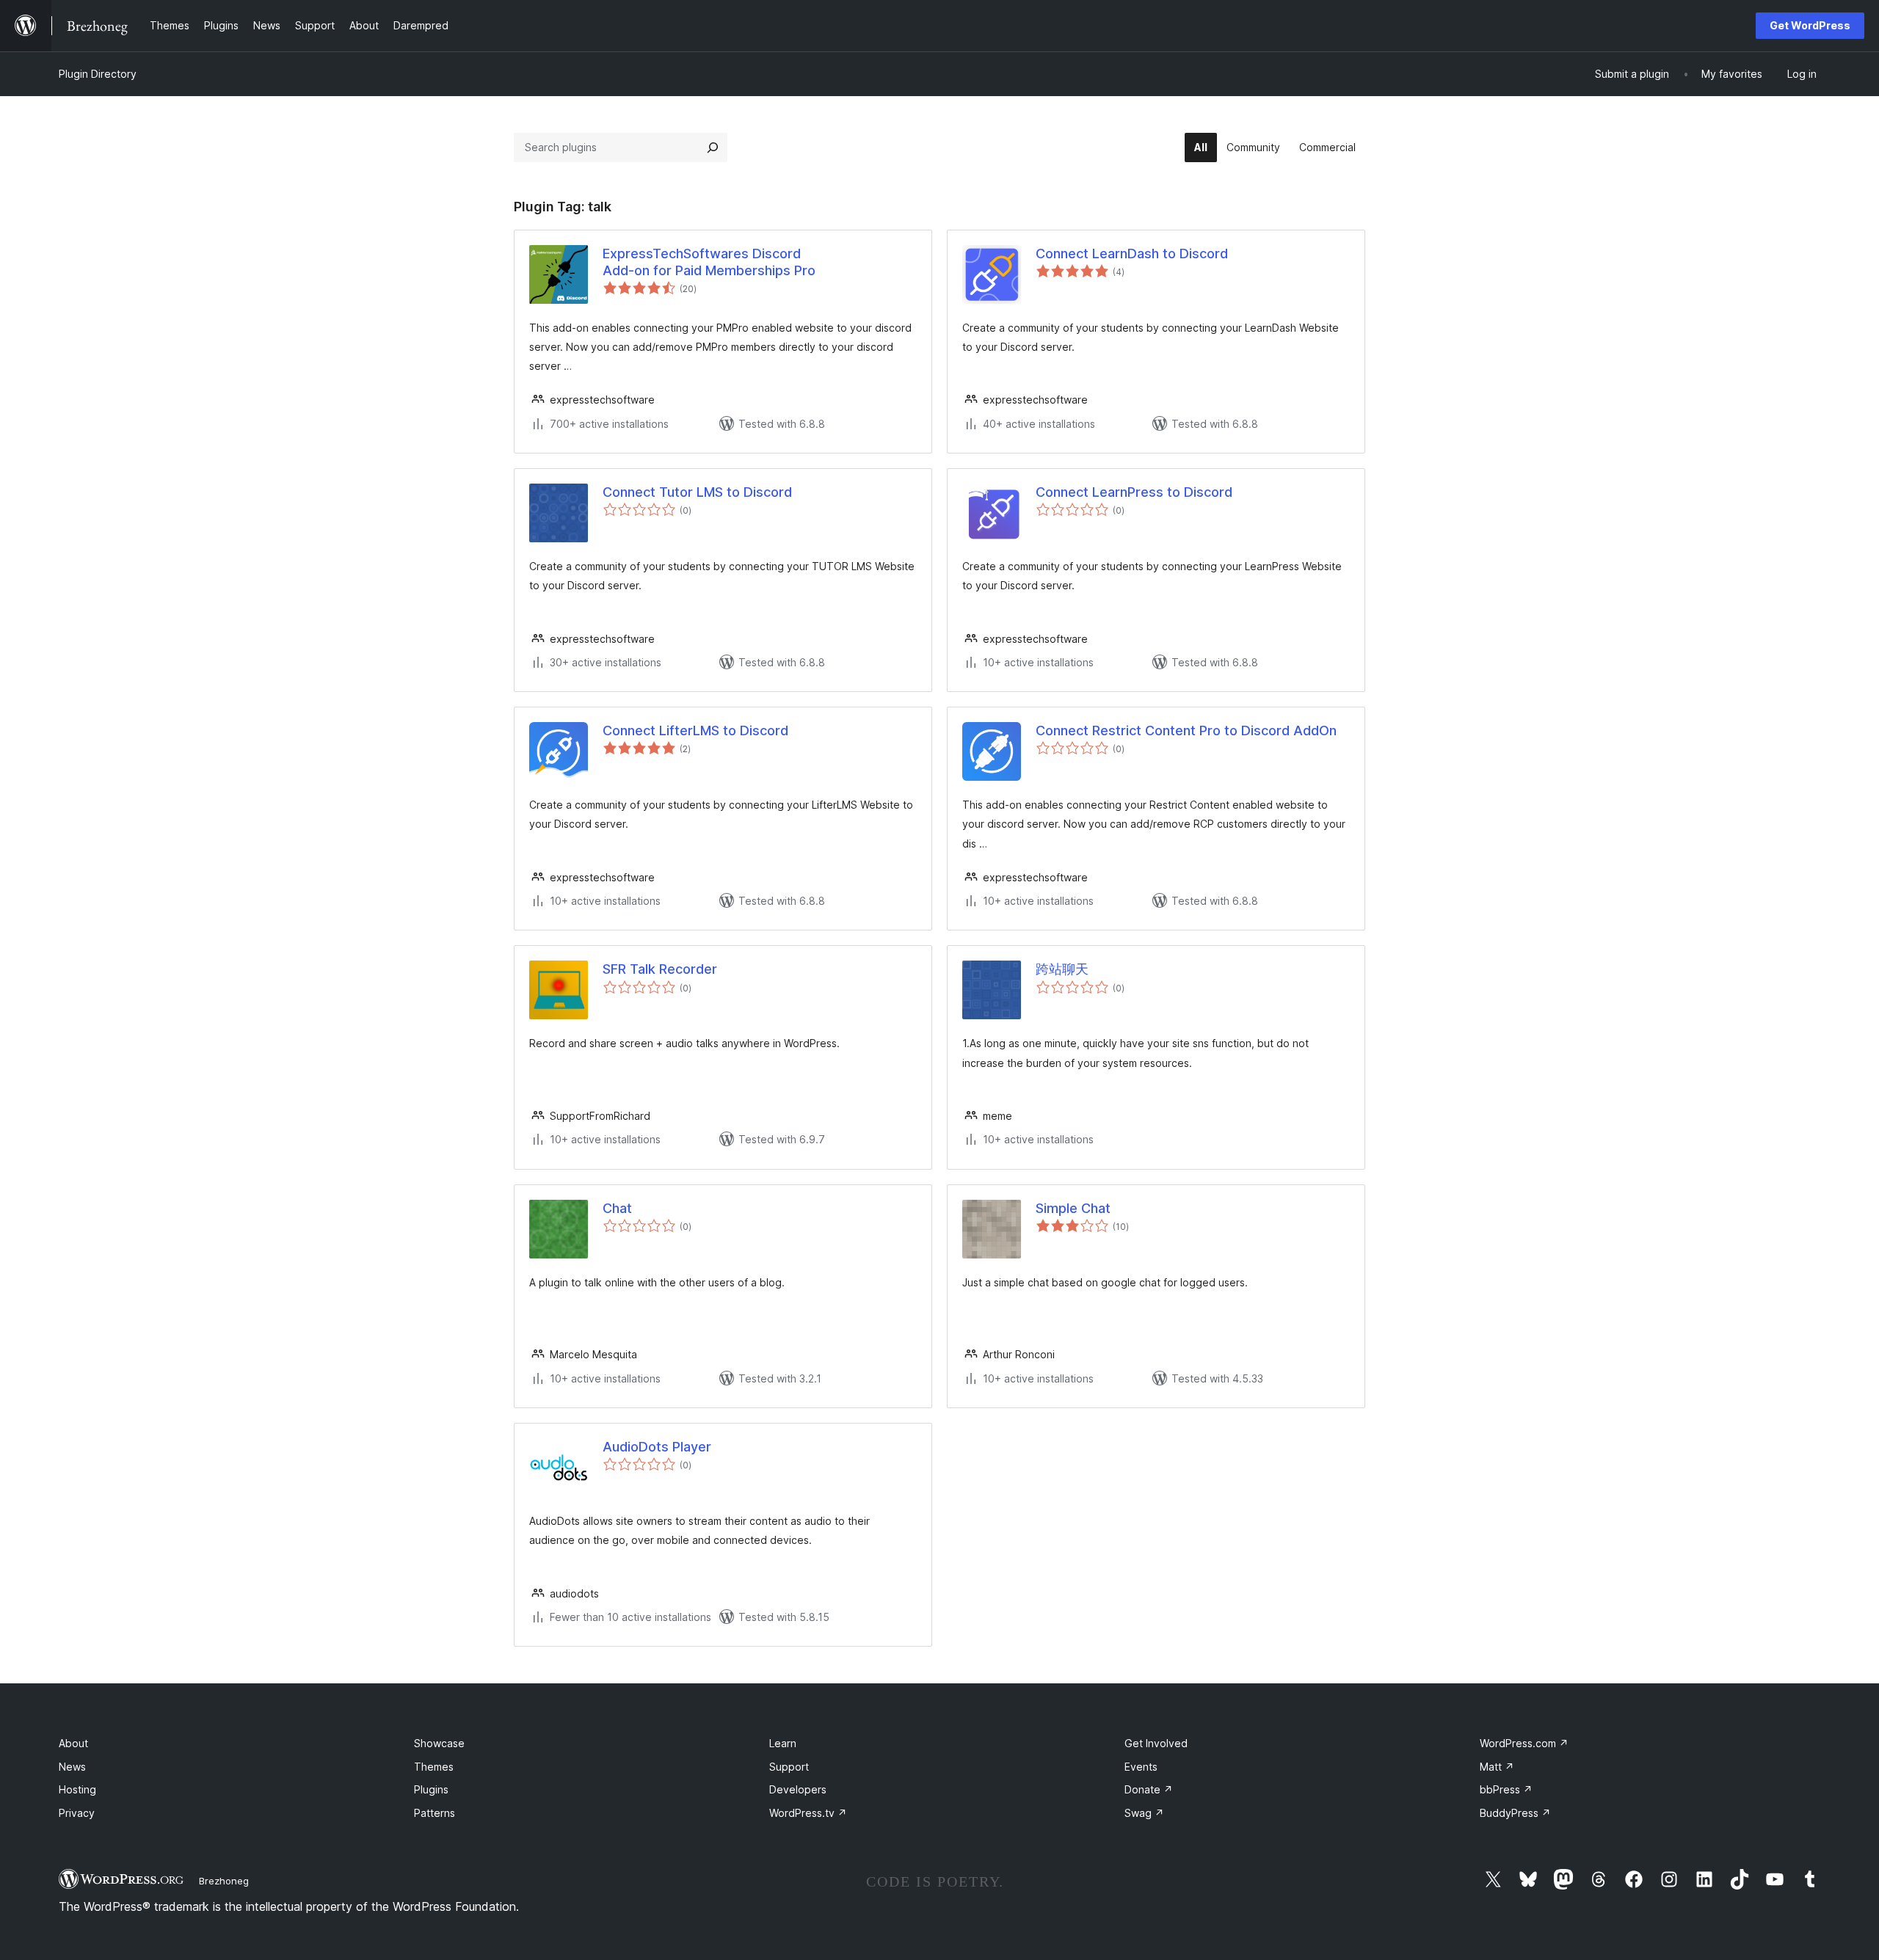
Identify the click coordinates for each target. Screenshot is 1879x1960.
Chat (617, 1208)
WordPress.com (1524, 1743)
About (73, 1743)
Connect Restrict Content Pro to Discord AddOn (1186, 731)
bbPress (1506, 1789)
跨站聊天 (1062, 969)
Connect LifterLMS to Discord (695, 731)
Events (1141, 1767)
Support (789, 1767)
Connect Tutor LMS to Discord (697, 492)
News (72, 1767)
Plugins (431, 1789)
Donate (1149, 1789)
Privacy (77, 1813)
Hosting (77, 1789)
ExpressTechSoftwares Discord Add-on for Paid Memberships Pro (709, 262)
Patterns (435, 1813)
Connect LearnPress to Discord (1134, 492)
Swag (1144, 1813)
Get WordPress (1810, 25)
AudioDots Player (657, 1447)
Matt (1497, 1767)
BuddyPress (1515, 1813)
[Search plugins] (713, 147)
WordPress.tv (808, 1813)
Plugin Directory (98, 74)
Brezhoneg (224, 1881)
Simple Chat (1073, 1208)
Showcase (439, 1743)
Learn (783, 1743)
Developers (798, 1789)
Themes (434, 1767)
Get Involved (1156, 1743)
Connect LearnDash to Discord (1132, 254)
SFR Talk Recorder (660, 969)
